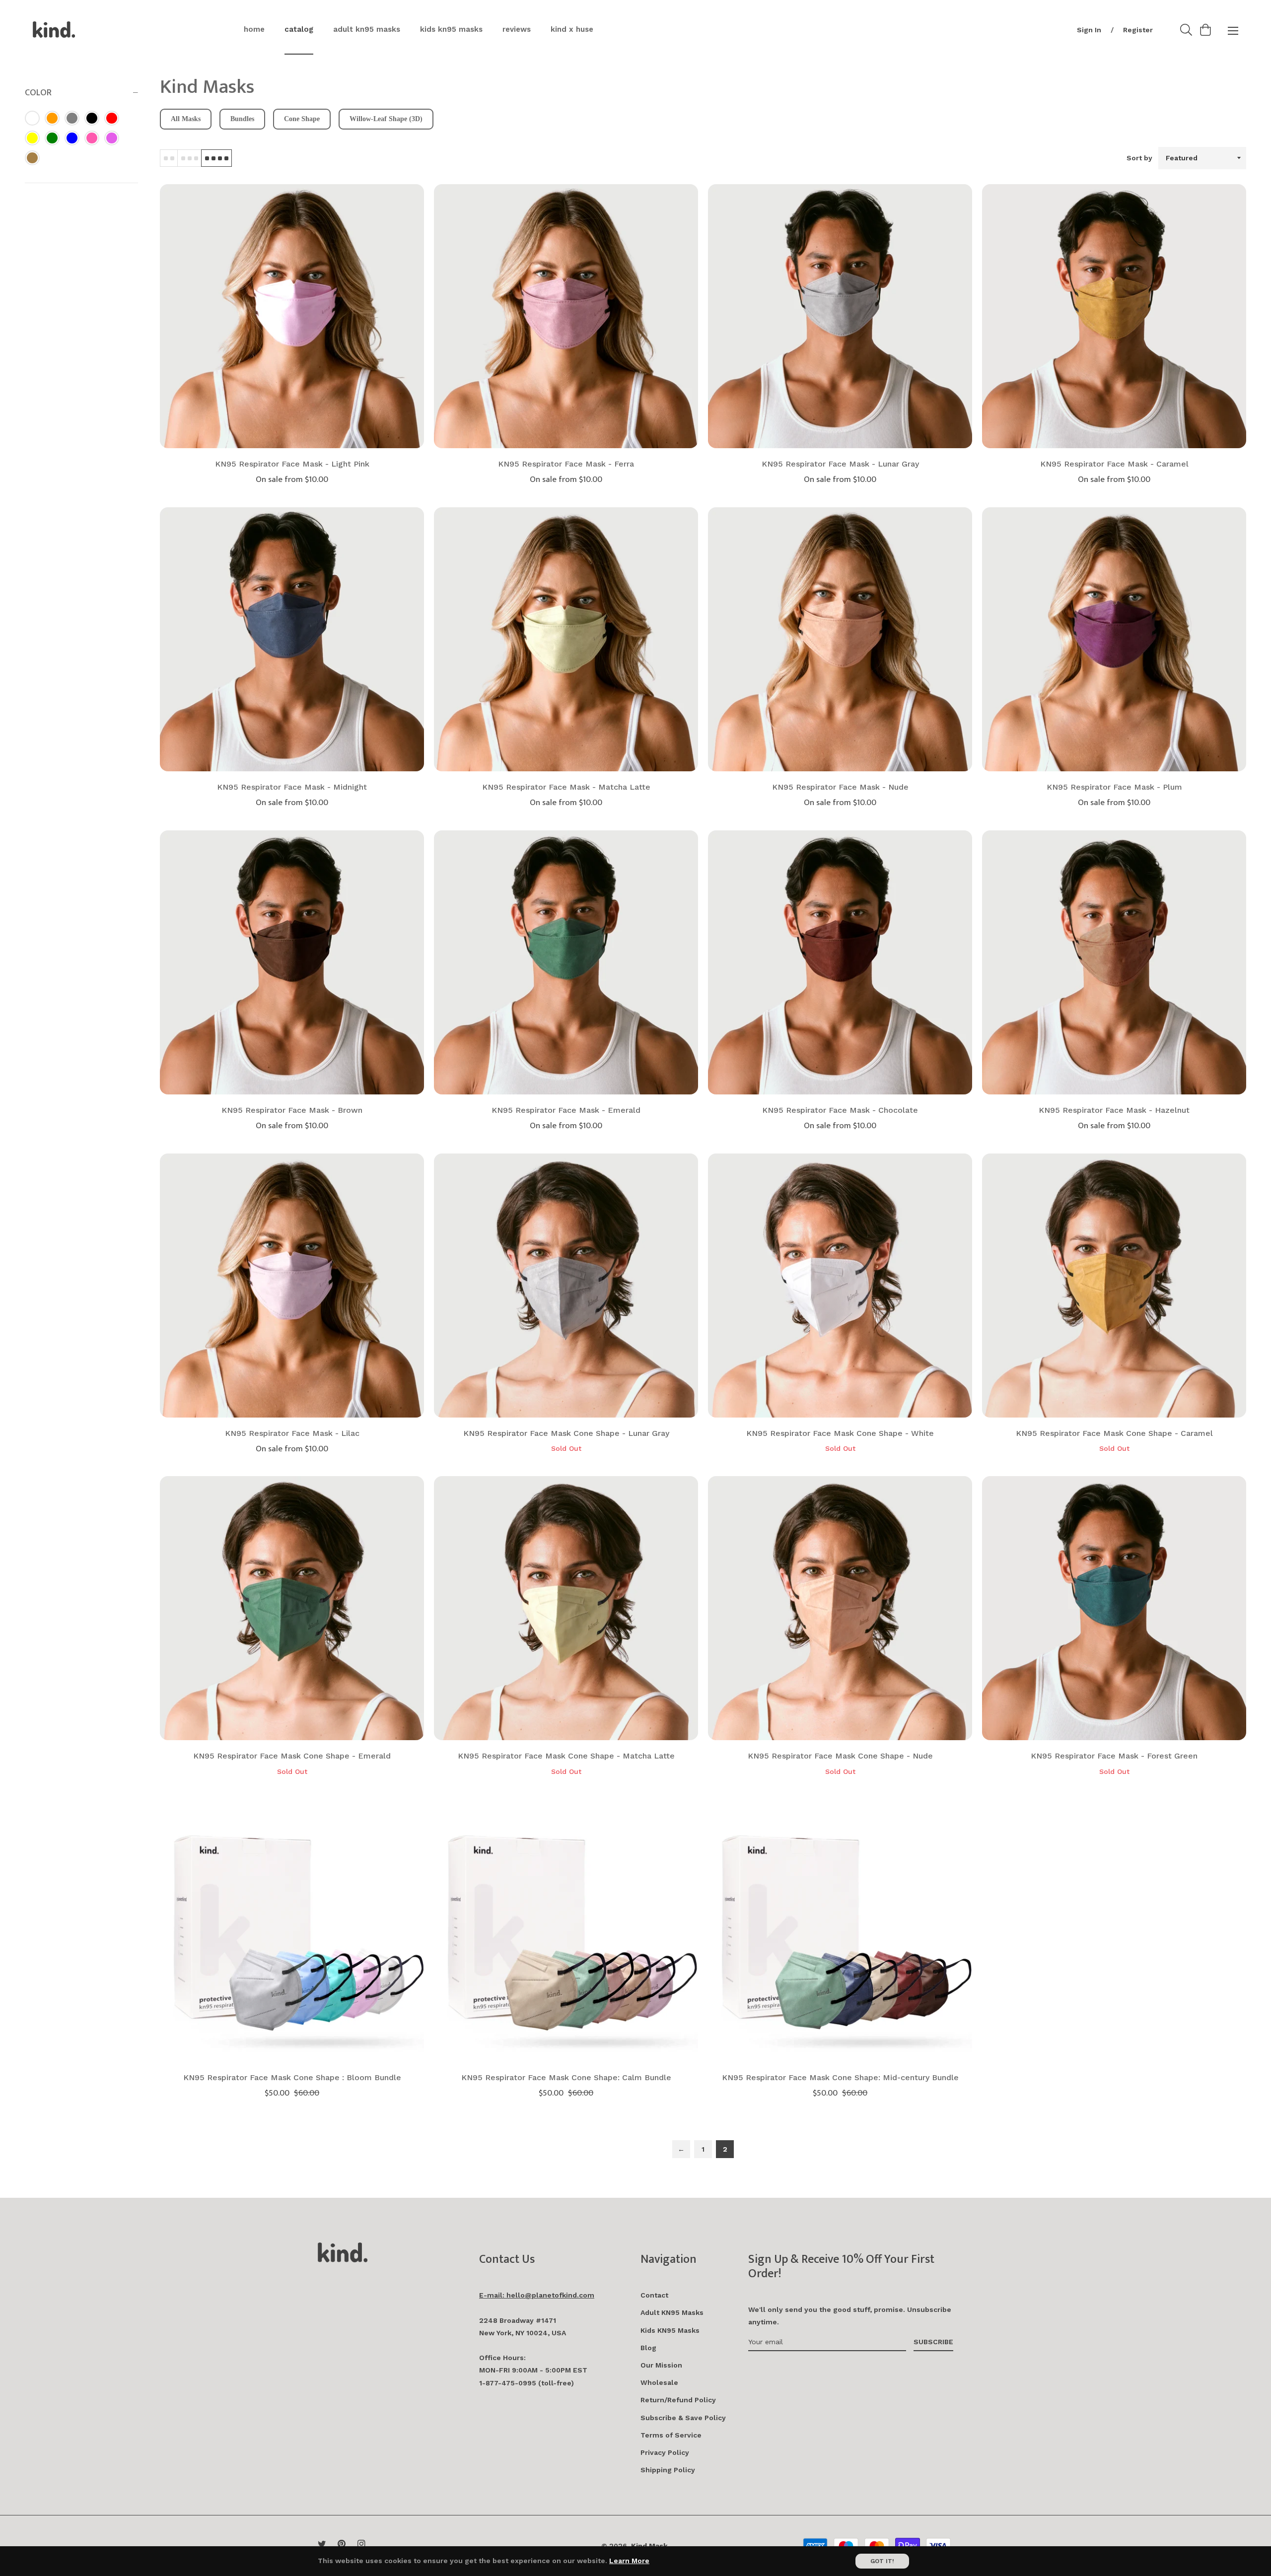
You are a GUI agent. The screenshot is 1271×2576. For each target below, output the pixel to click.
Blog (648, 2348)
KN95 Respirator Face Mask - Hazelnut (1114, 1110)
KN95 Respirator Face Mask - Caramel (1114, 464)
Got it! (882, 2561)
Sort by (1139, 158)
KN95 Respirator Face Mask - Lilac (292, 1433)
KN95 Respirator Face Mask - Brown (292, 1110)
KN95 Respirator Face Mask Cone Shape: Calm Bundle (566, 2077)
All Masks (186, 119)
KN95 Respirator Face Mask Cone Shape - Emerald (292, 1756)
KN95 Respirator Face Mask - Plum (1114, 787)
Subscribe (933, 2342)
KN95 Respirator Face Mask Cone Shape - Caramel (1114, 1433)
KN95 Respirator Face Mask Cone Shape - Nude (840, 1756)
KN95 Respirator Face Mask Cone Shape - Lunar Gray (566, 1433)
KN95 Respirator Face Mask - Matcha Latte (566, 787)
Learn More (629, 2561)
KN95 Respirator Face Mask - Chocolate (840, 1110)
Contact (654, 2295)
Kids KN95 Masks (670, 2330)
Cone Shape (302, 119)
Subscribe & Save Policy (683, 2418)
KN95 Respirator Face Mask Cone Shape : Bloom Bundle (292, 2077)
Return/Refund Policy (678, 2400)
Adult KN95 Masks (672, 2312)
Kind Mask (649, 2546)
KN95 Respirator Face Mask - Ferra (566, 464)
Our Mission (661, 2365)
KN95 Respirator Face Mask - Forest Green (1114, 1756)
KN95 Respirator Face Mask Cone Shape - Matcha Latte (566, 1756)
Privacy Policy (665, 2452)
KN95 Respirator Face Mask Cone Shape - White (840, 1433)
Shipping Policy (668, 2470)
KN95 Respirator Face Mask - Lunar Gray (840, 464)
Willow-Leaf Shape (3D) (386, 119)
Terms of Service (671, 2435)
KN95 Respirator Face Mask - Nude (840, 787)
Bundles (242, 119)
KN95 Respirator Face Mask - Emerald (566, 1110)
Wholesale (659, 2382)
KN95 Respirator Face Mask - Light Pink (292, 464)
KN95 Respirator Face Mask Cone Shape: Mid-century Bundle (840, 2077)
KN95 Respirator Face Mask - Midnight (292, 787)
